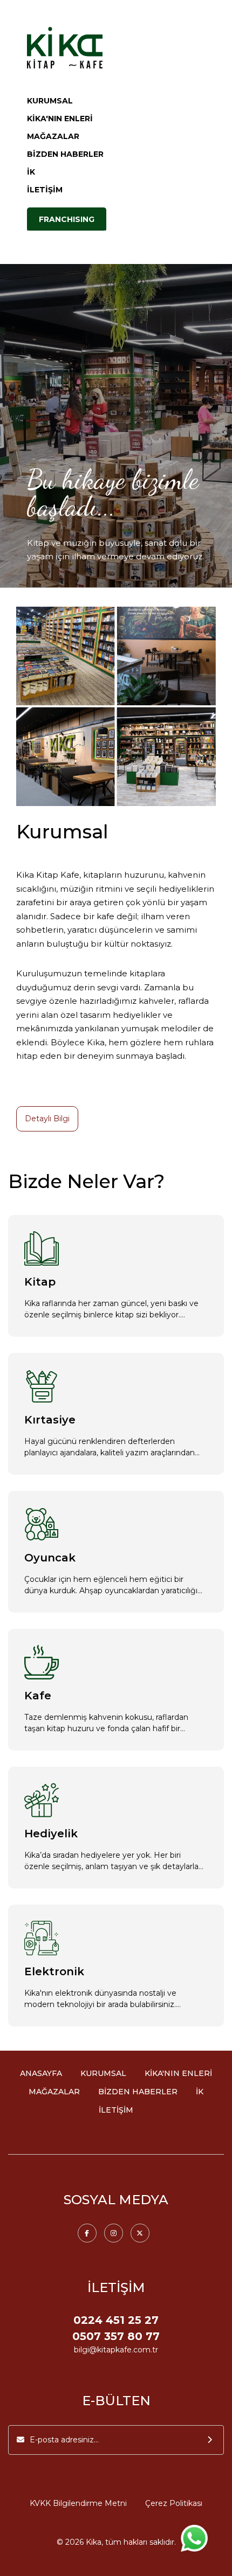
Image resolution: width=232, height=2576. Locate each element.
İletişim (45, 190)
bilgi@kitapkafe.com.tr (116, 2350)
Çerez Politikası (174, 2503)
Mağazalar (53, 136)
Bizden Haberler (65, 154)
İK (31, 172)
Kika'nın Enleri (60, 119)
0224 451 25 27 (116, 2320)
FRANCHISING (67, 219)
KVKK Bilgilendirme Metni (78, 2503)
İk (200, 2092)
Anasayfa (41, 2073)
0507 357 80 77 (116, 2336)
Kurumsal (50, 101)
